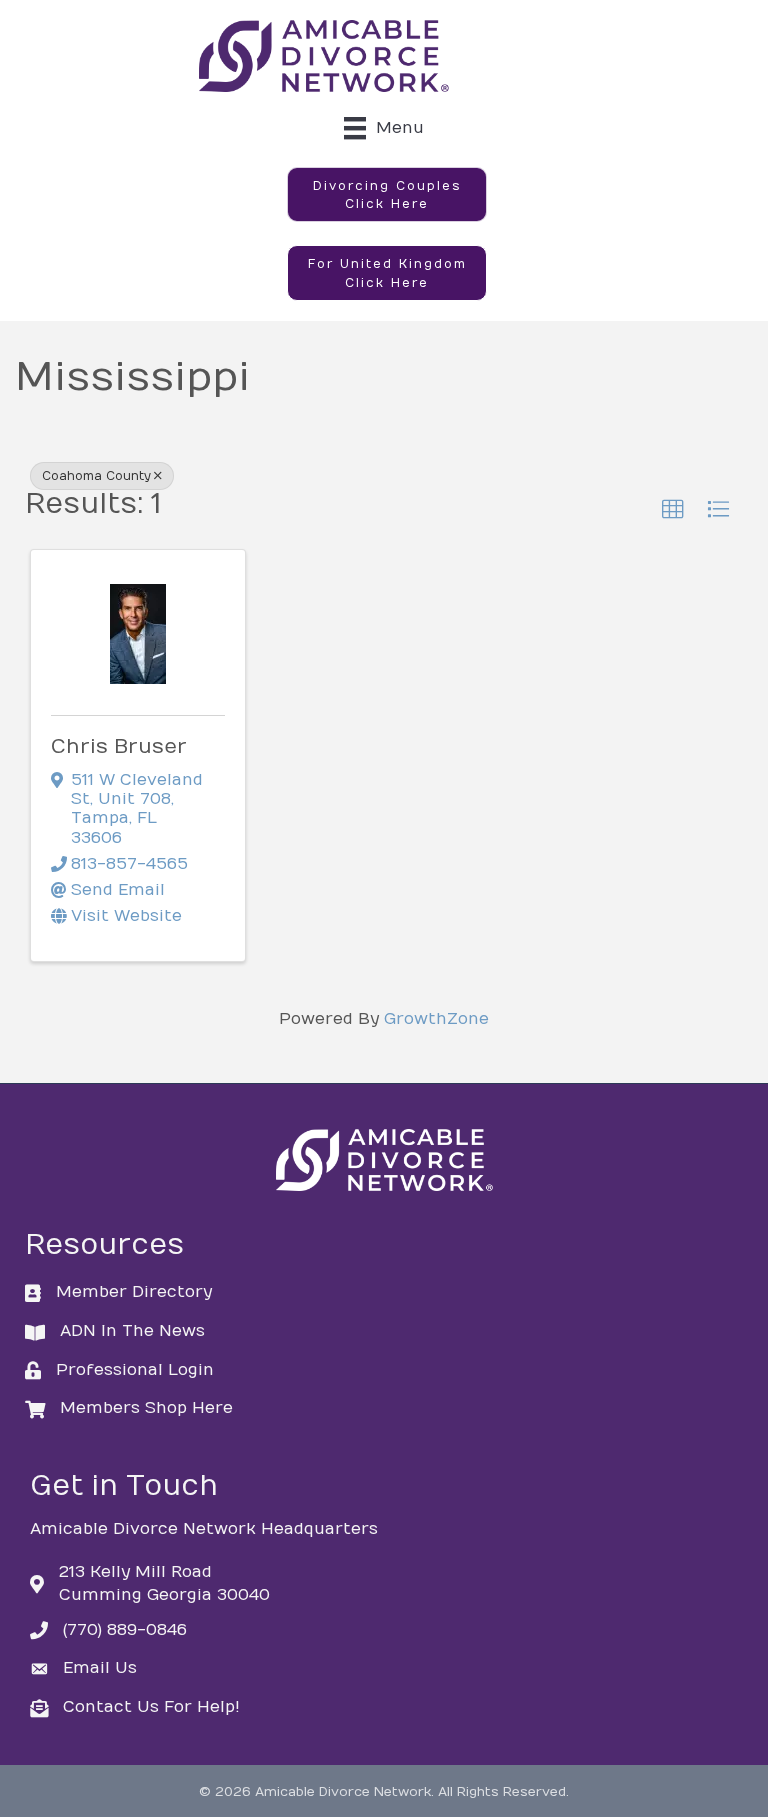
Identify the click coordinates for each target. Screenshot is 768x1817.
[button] (387, 195)
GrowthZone (436, 1019)
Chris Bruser (119, 746)
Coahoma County (96, 476)
